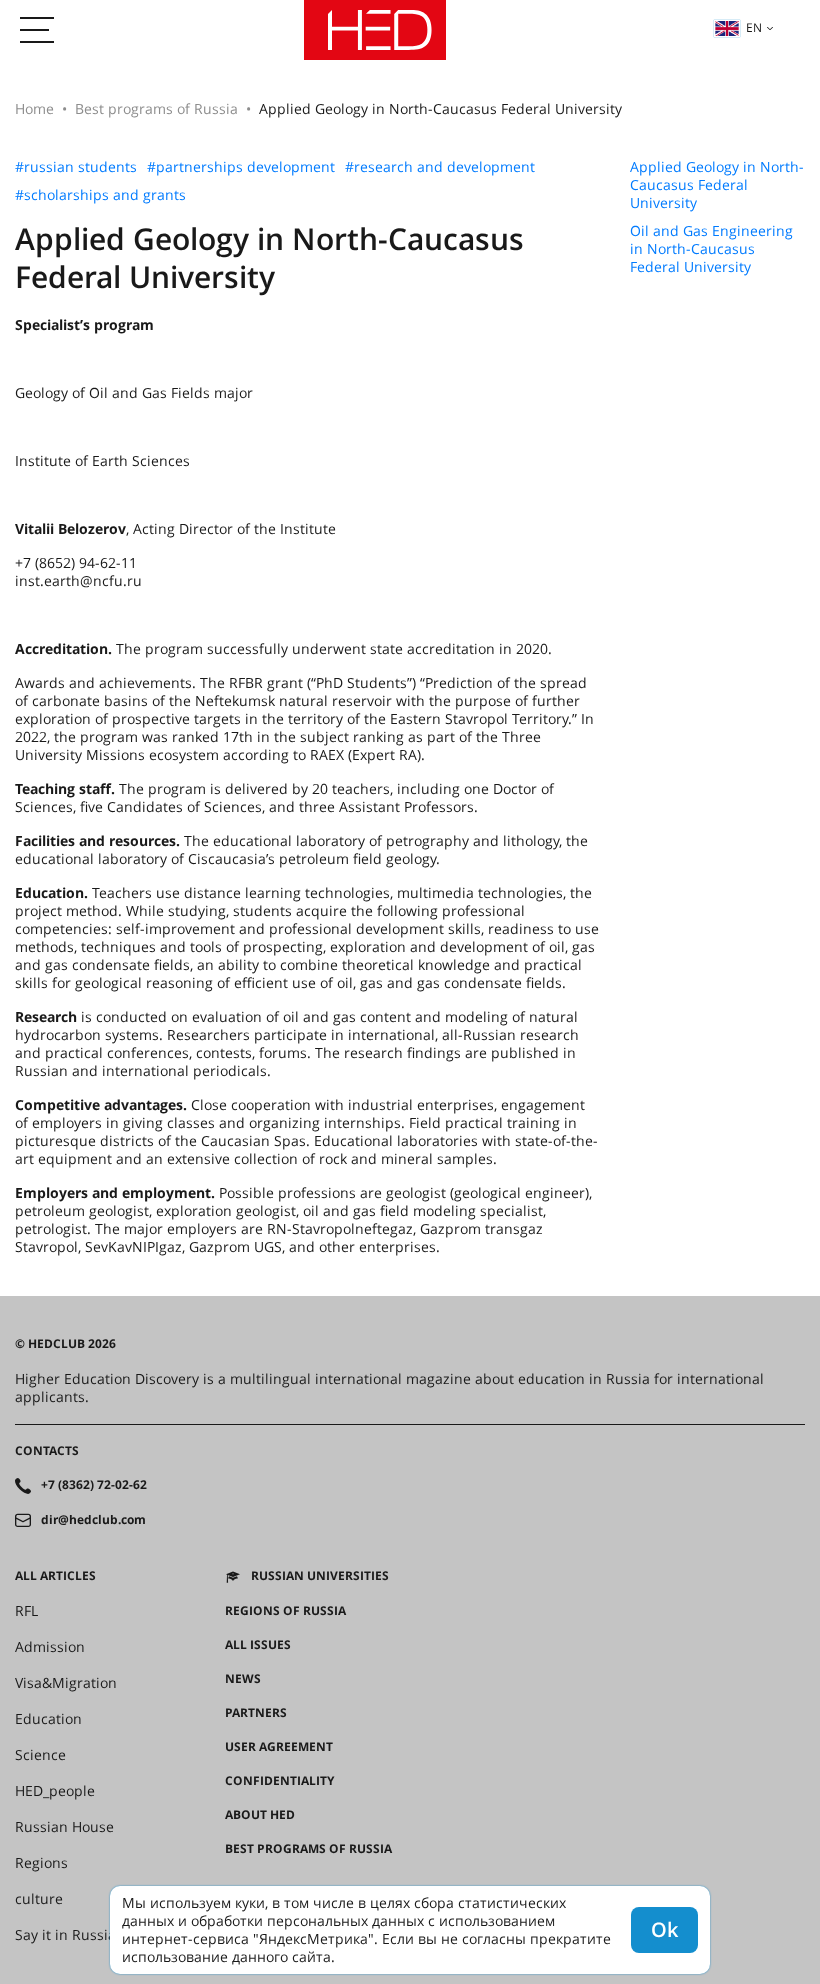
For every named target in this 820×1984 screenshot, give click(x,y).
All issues (258, 1645)
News (243, 1679)
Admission (50, 1647)
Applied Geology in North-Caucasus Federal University (717, 185)
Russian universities (320, 1576)
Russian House (64, 1827)
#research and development (440, 167)
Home (34, 108)
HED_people (55, 1791)
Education (48, 1719)
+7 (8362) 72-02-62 (94, 1485)
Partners (256, 1713)
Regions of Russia (285, 1611)
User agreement (279, 1747)
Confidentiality (279, 1781)
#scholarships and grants (100, 195)
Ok (664, 1929)
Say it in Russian (70, 1935)
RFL (26, 1611)
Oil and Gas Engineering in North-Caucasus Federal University (711, 249)
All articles (55, 1576)
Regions (41, 1863)
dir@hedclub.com (93, 1520)
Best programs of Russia (156, 108)
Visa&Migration (66, 1683)
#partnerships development (241, 167)
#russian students (76, 167)
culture (39, 1899)
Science (40, 1755)
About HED (260, 1815)
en (754, 27)
